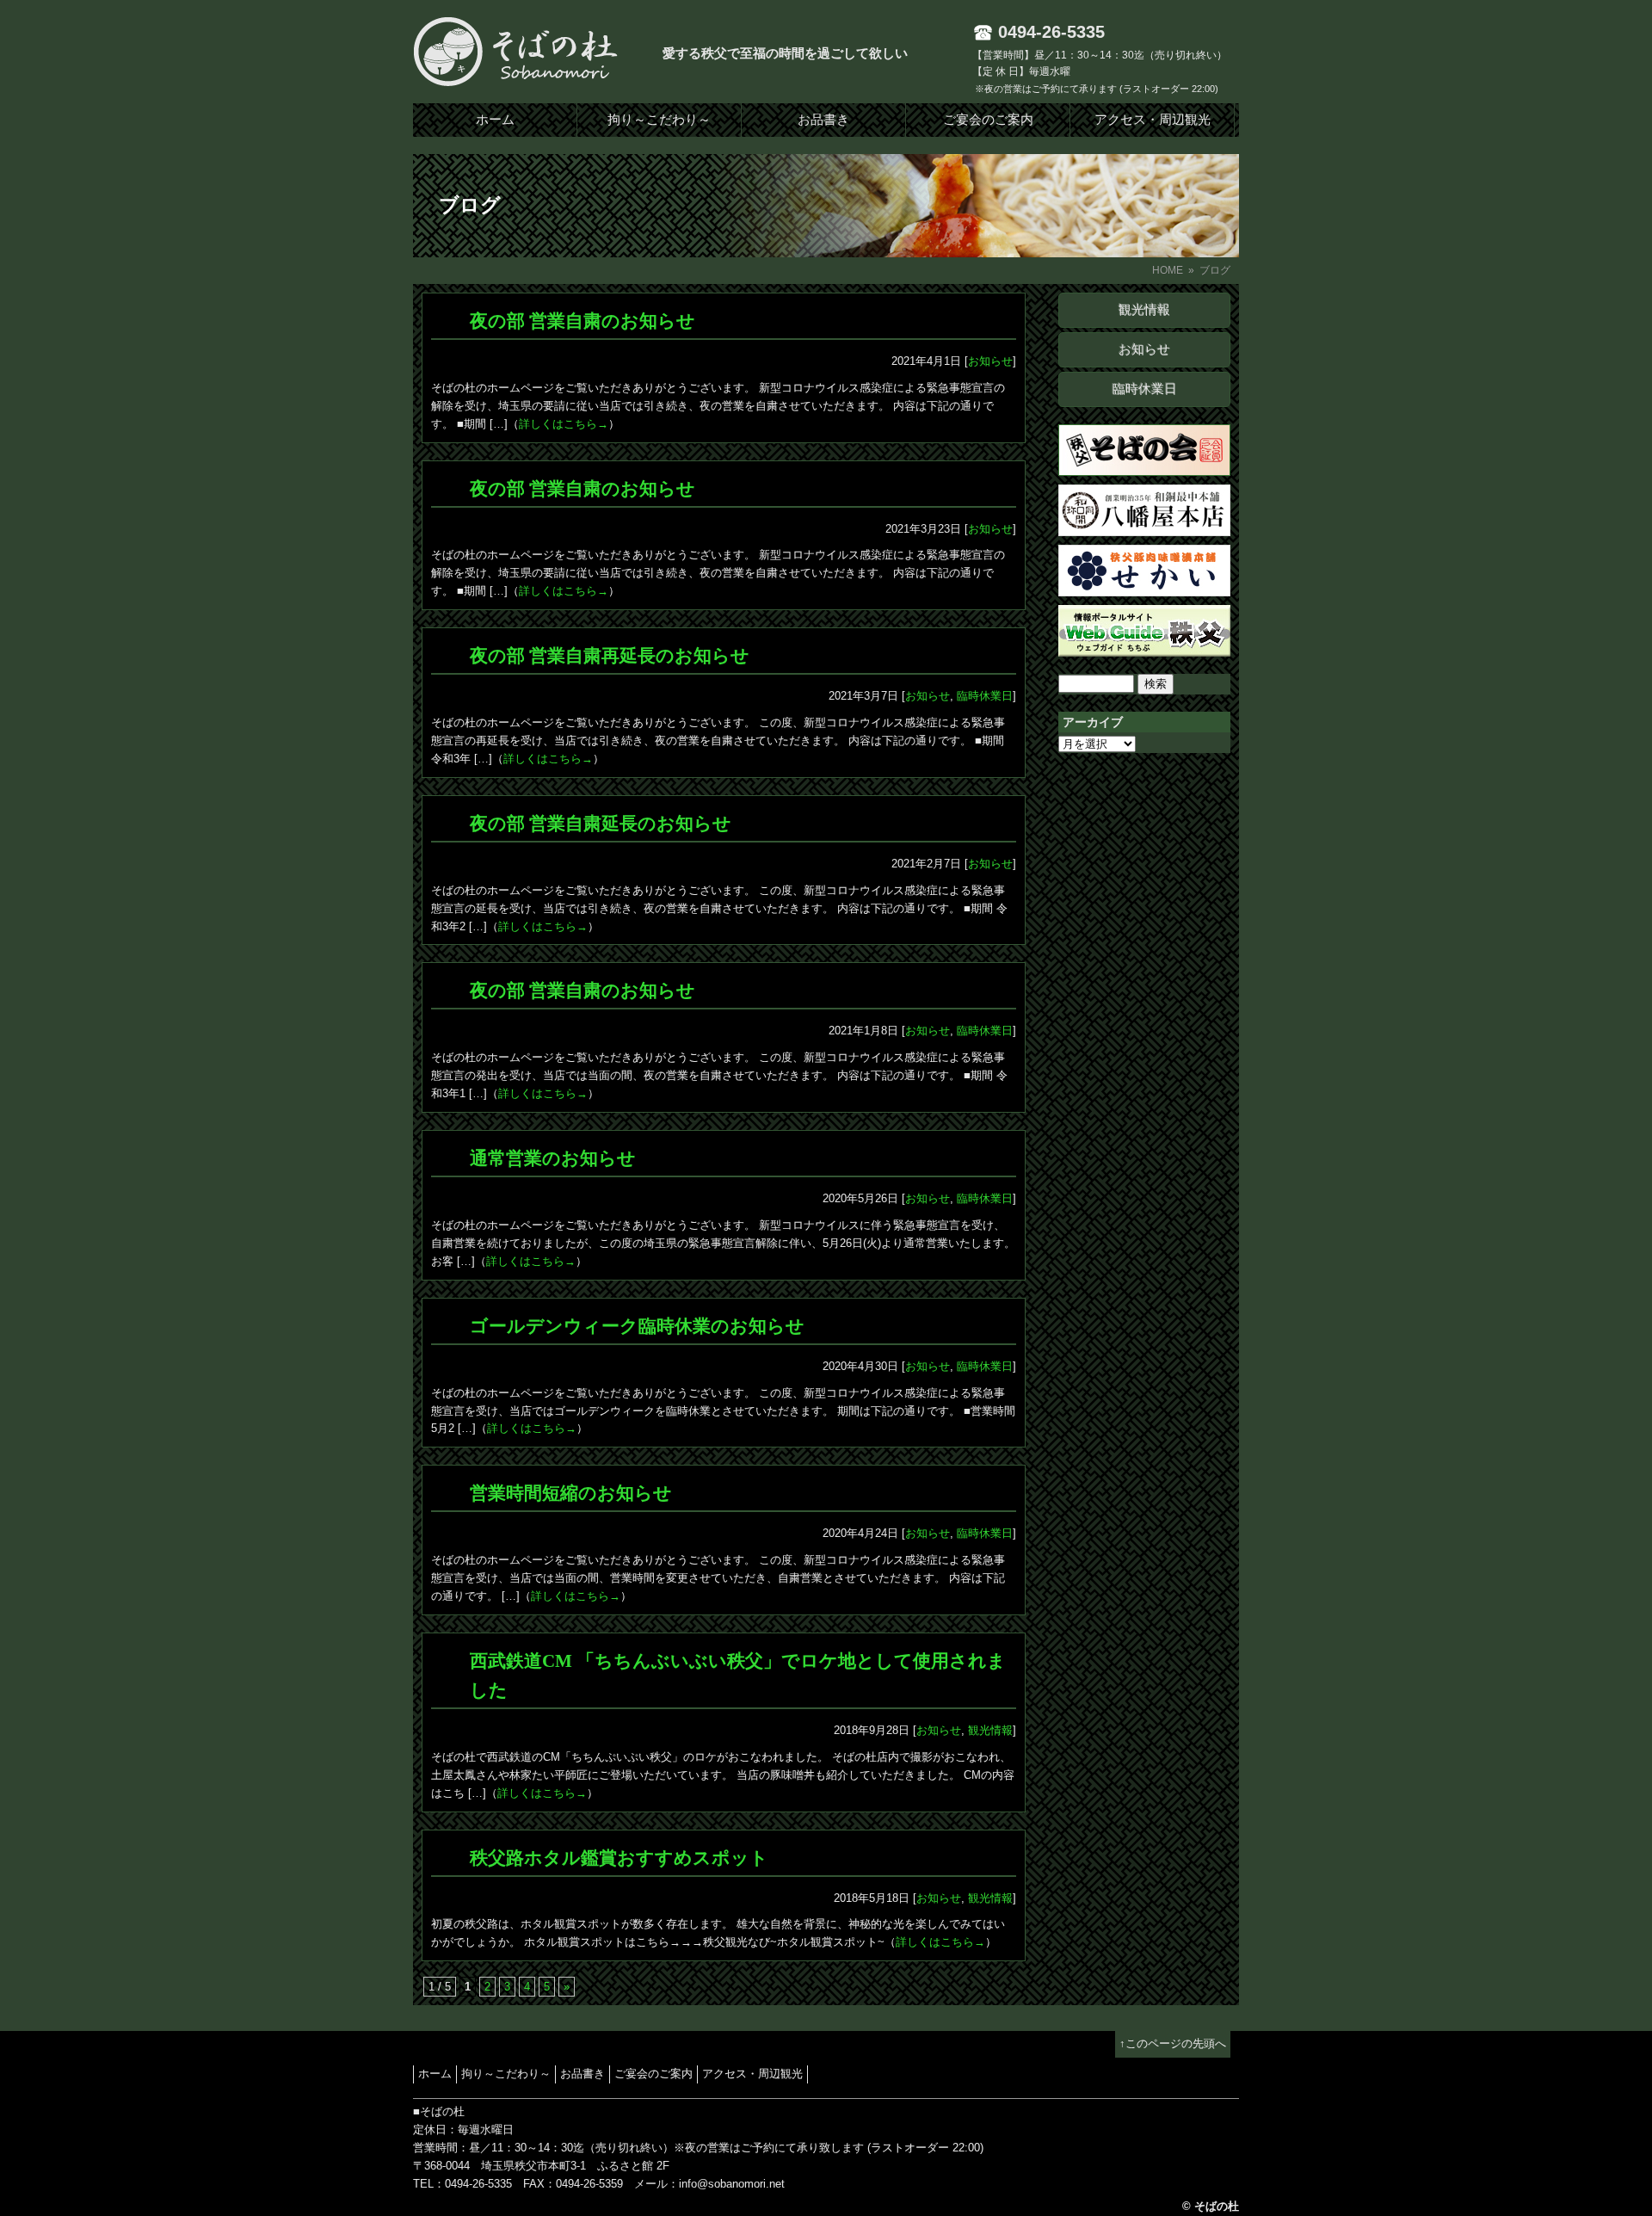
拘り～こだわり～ (659, 120)
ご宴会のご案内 (988, 120)
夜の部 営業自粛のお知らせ (583, 321)
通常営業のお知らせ (553, 1158)
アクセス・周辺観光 (1153, 120)
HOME (1168, 270)
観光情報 (1144, 310)
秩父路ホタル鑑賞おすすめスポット (619, 1858)
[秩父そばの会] (1144, 466)
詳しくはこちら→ (564, 424)
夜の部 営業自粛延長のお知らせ (601, 824)
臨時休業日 (1145, 389)
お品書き (823, 120)
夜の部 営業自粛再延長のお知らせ (610, 656)
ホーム (495, 120)
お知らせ (1144, 349)
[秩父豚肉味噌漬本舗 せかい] (1144, 586)
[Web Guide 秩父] (1144, 647)
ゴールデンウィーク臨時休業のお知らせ (637, 1326)
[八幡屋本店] (1144, 526)
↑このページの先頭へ (1173, 2043)
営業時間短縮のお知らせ (571, 1493)
